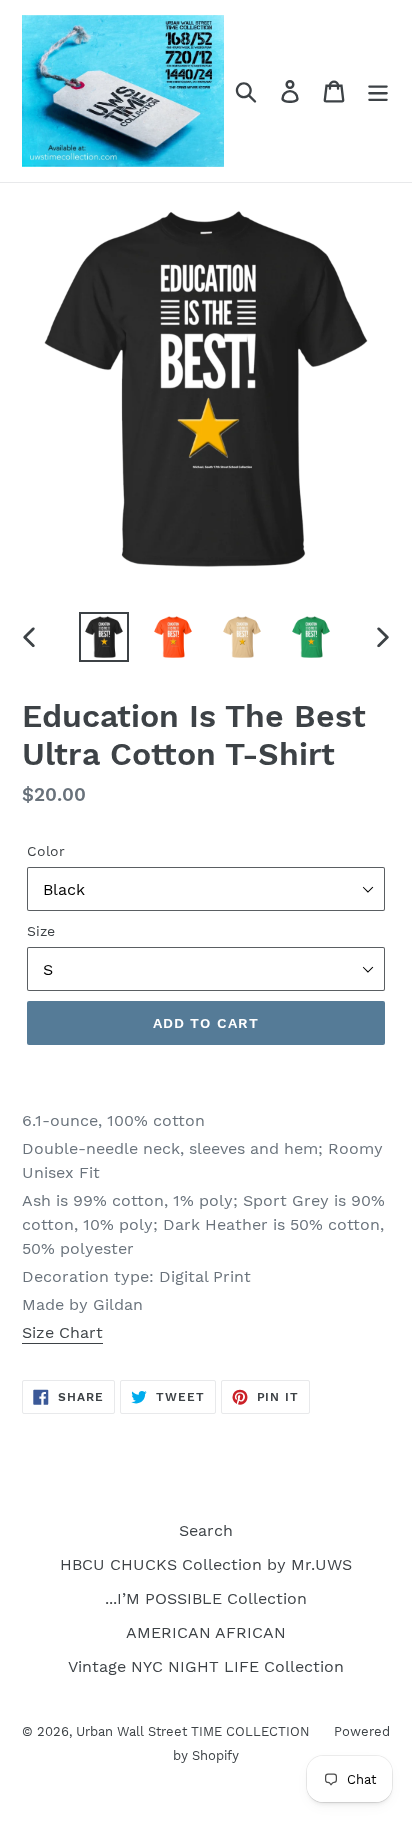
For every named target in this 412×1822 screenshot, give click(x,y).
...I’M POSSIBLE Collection (206, 1598)
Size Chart (62, 1332)
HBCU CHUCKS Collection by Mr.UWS (206, 1564)
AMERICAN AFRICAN (206, 1632)
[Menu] (378, 91)
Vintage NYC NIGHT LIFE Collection (206, 1666)
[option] (104, 637)
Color (46, 851)
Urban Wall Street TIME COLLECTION (195, 1731)
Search (206, 1530)
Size (41, 931)
